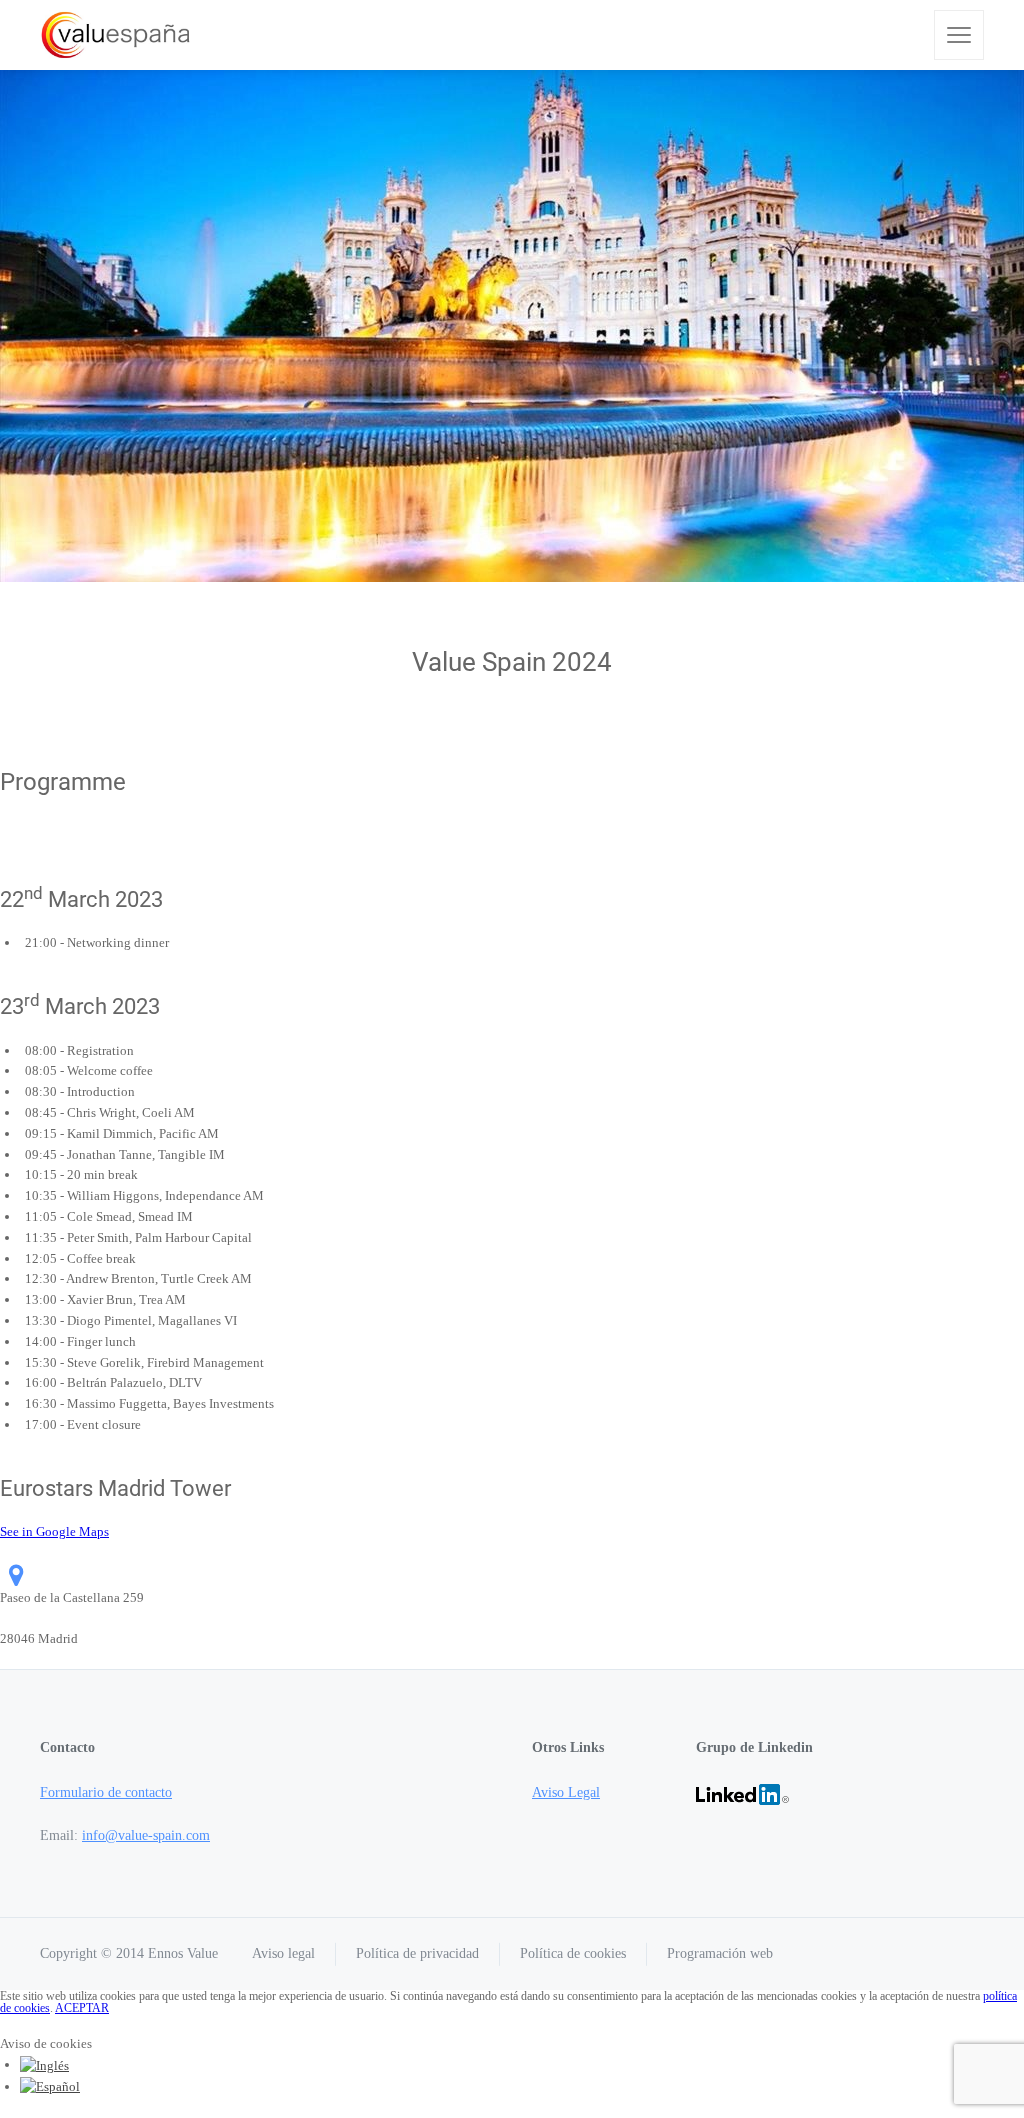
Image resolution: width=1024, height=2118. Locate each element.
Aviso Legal (566, 1792)
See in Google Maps (54, 1531)
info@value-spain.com (146, 1835)
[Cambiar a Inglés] (44, 2064)
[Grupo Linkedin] (742, 1792)
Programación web (720, 1953)
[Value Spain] (115, 35)
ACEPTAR (82, 2008)
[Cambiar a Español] (50, 2086)
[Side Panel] (959, 35)
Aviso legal (283, 1953)
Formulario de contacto (106, 1792)
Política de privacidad (417, 1953)
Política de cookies (573, 1953)
